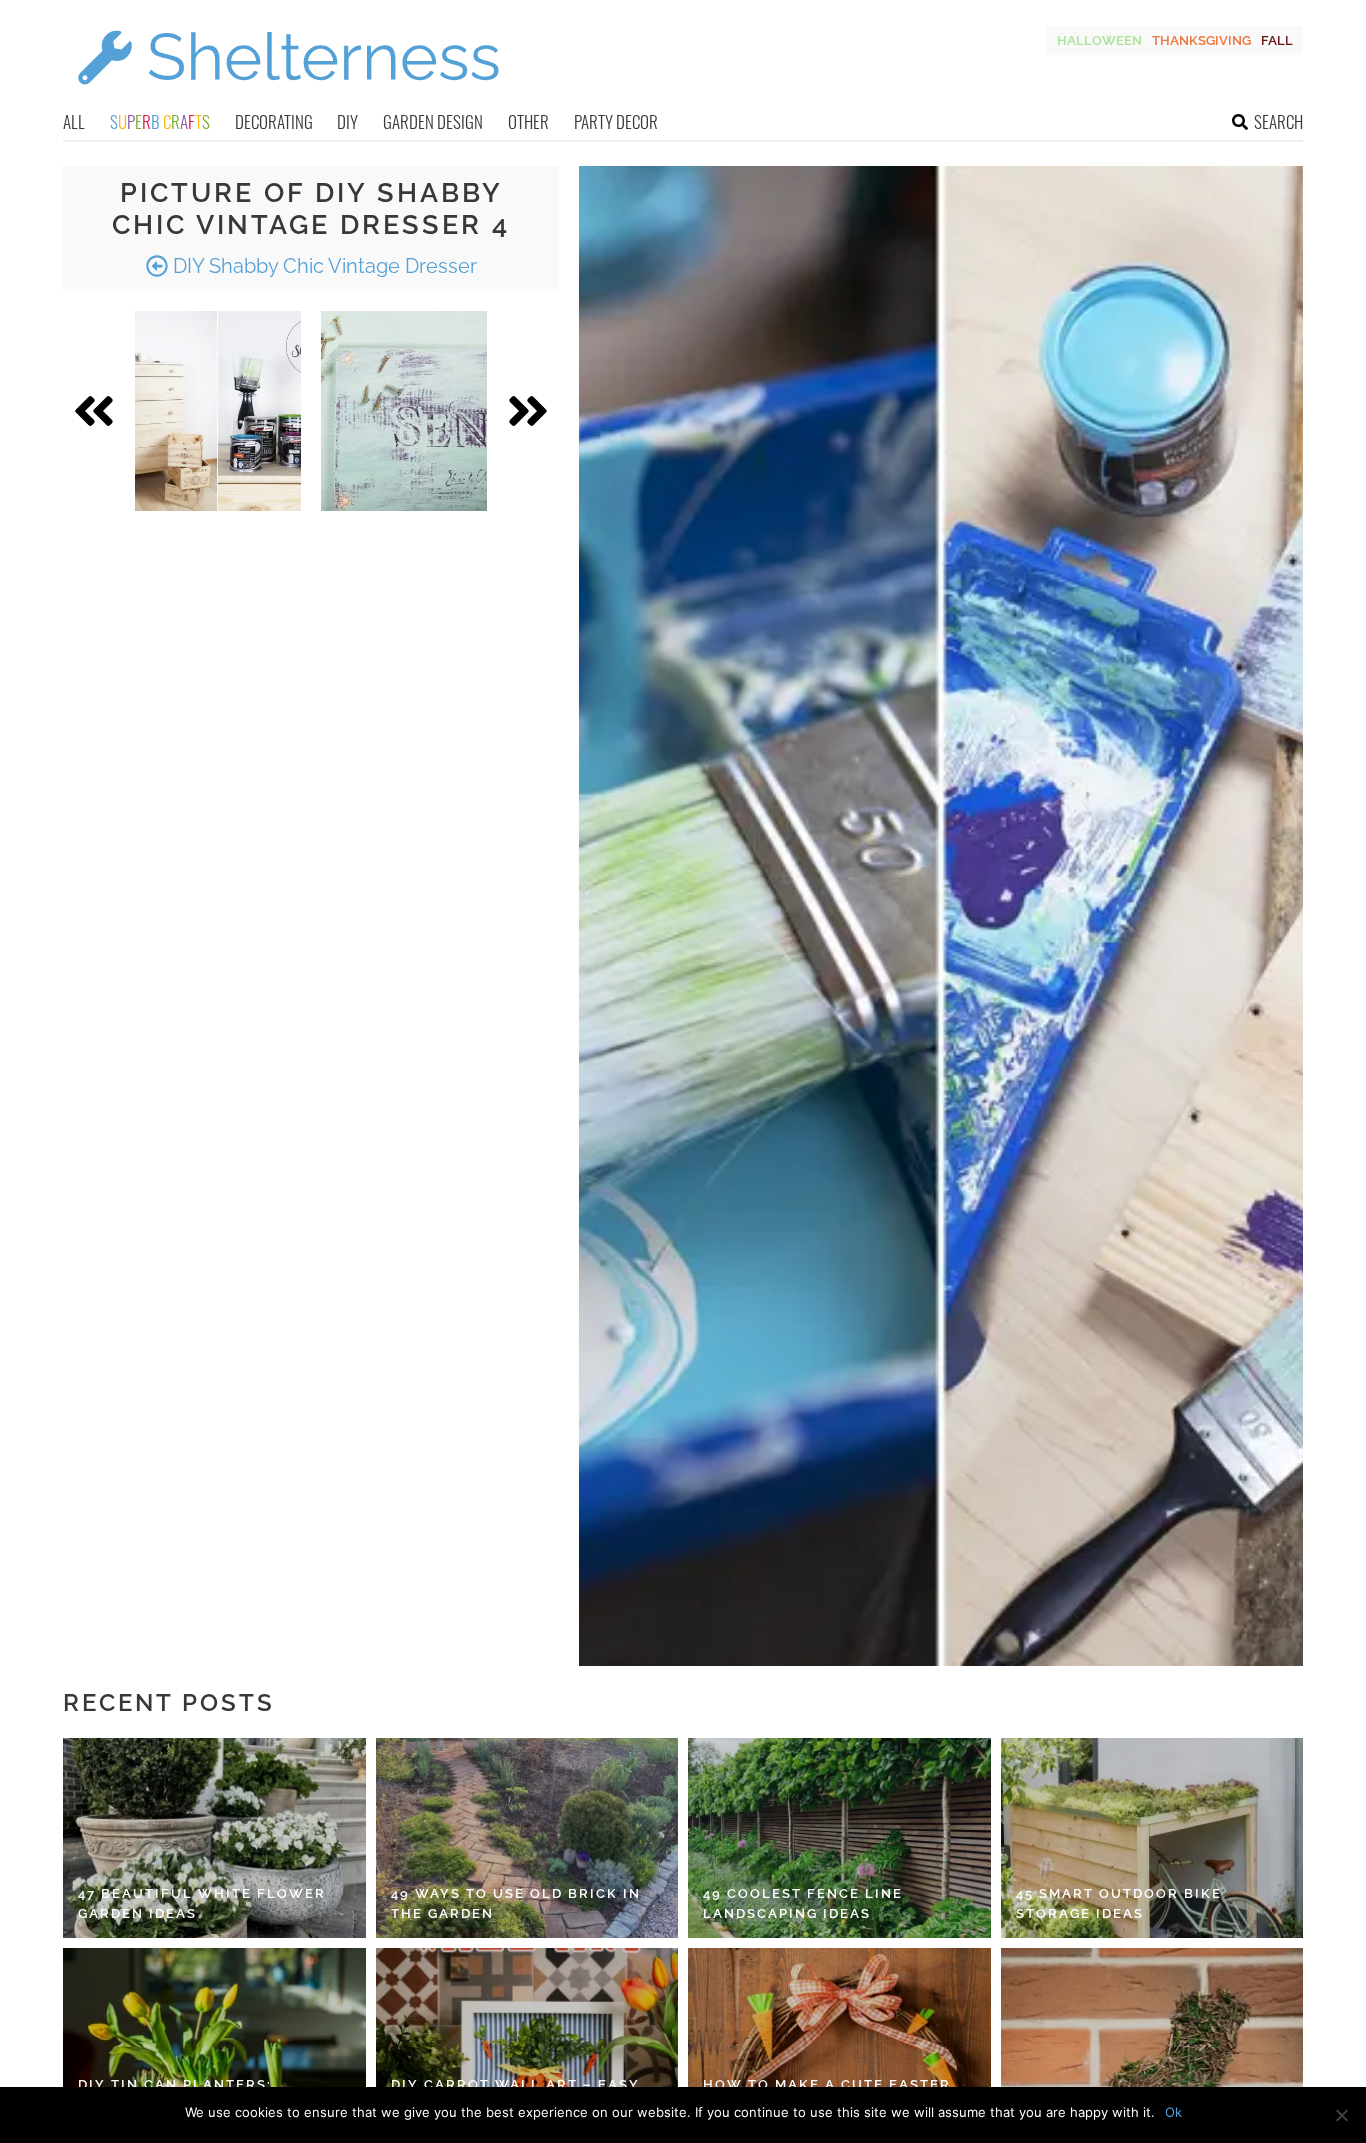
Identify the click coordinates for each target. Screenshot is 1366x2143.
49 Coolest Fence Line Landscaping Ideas (803, 1903)
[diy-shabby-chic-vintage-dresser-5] (404, 411)
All (74, 121)
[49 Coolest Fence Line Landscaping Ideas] (839, 1838)
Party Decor (616, 121)
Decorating (274, 121)
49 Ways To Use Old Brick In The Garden (516, 1903)
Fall (1277, 40)
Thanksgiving (1201, 40)
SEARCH (1278, 121)
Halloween (1099, 40)
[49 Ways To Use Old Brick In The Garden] (527, 1838)
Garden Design (433, 121)
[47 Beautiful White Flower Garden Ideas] (214, 1838)
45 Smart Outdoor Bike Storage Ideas (1119, 1903)
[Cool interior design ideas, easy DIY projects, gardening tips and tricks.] (288, 96)
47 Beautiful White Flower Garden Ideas (202, 1903)
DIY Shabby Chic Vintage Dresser (322, 266)
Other (528, 121)
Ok (1173, 2112)
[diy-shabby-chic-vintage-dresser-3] (218, 411)
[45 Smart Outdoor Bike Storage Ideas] (1152, 1838)
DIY (347, 121)
